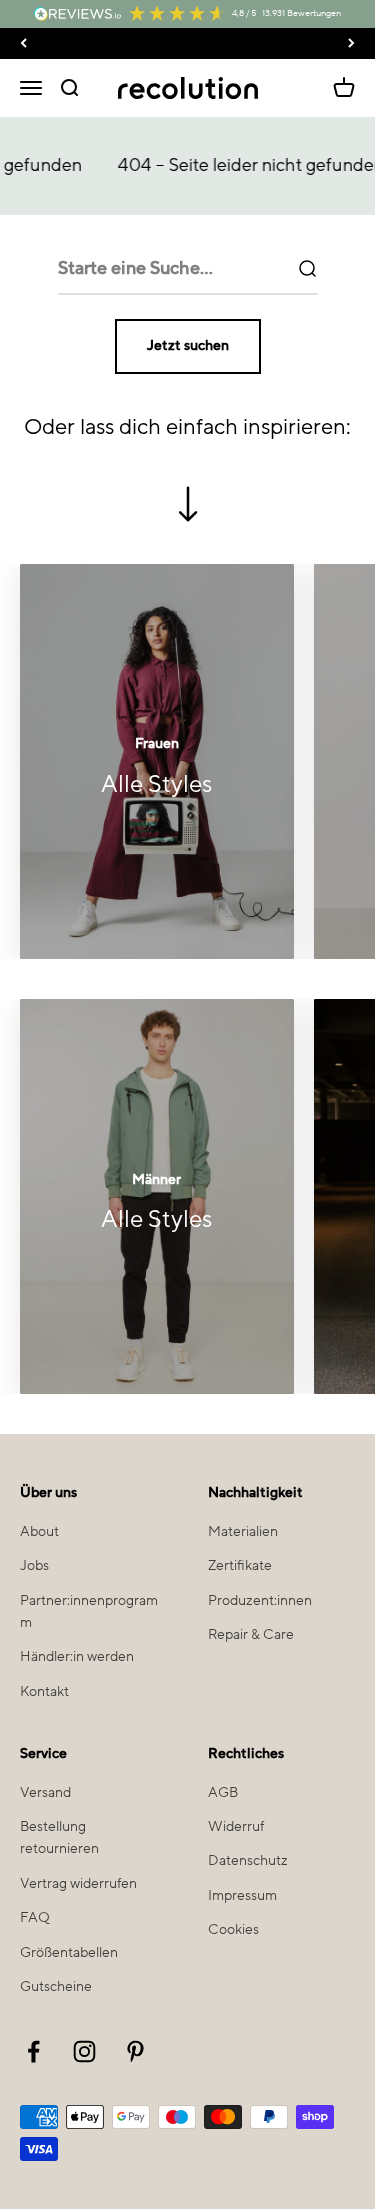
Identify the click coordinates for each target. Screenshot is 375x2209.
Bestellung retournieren (59, 1838)
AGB (223, 1793)
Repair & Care (251, 1635)
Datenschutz (248, 1861)
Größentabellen (69, 1953)
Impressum (242, 1896)
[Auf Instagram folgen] (84, 2051)
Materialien (243, 1532)
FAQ (35, 1918)
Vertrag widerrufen (78, 1884)
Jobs (34, 1566)
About (39, 1532)
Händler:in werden (77, 1657)
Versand (45, 1793)
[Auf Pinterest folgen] (135, 2051)
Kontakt (44, 1692)
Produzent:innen (260, 1601)
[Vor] (351, 43)
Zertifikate (240, 1566)
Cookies (233, 1930)
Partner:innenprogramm (89, 1612)
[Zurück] (23, 43)
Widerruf (236, 1827)
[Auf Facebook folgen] (33, 2051)
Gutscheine (56, 1987)
